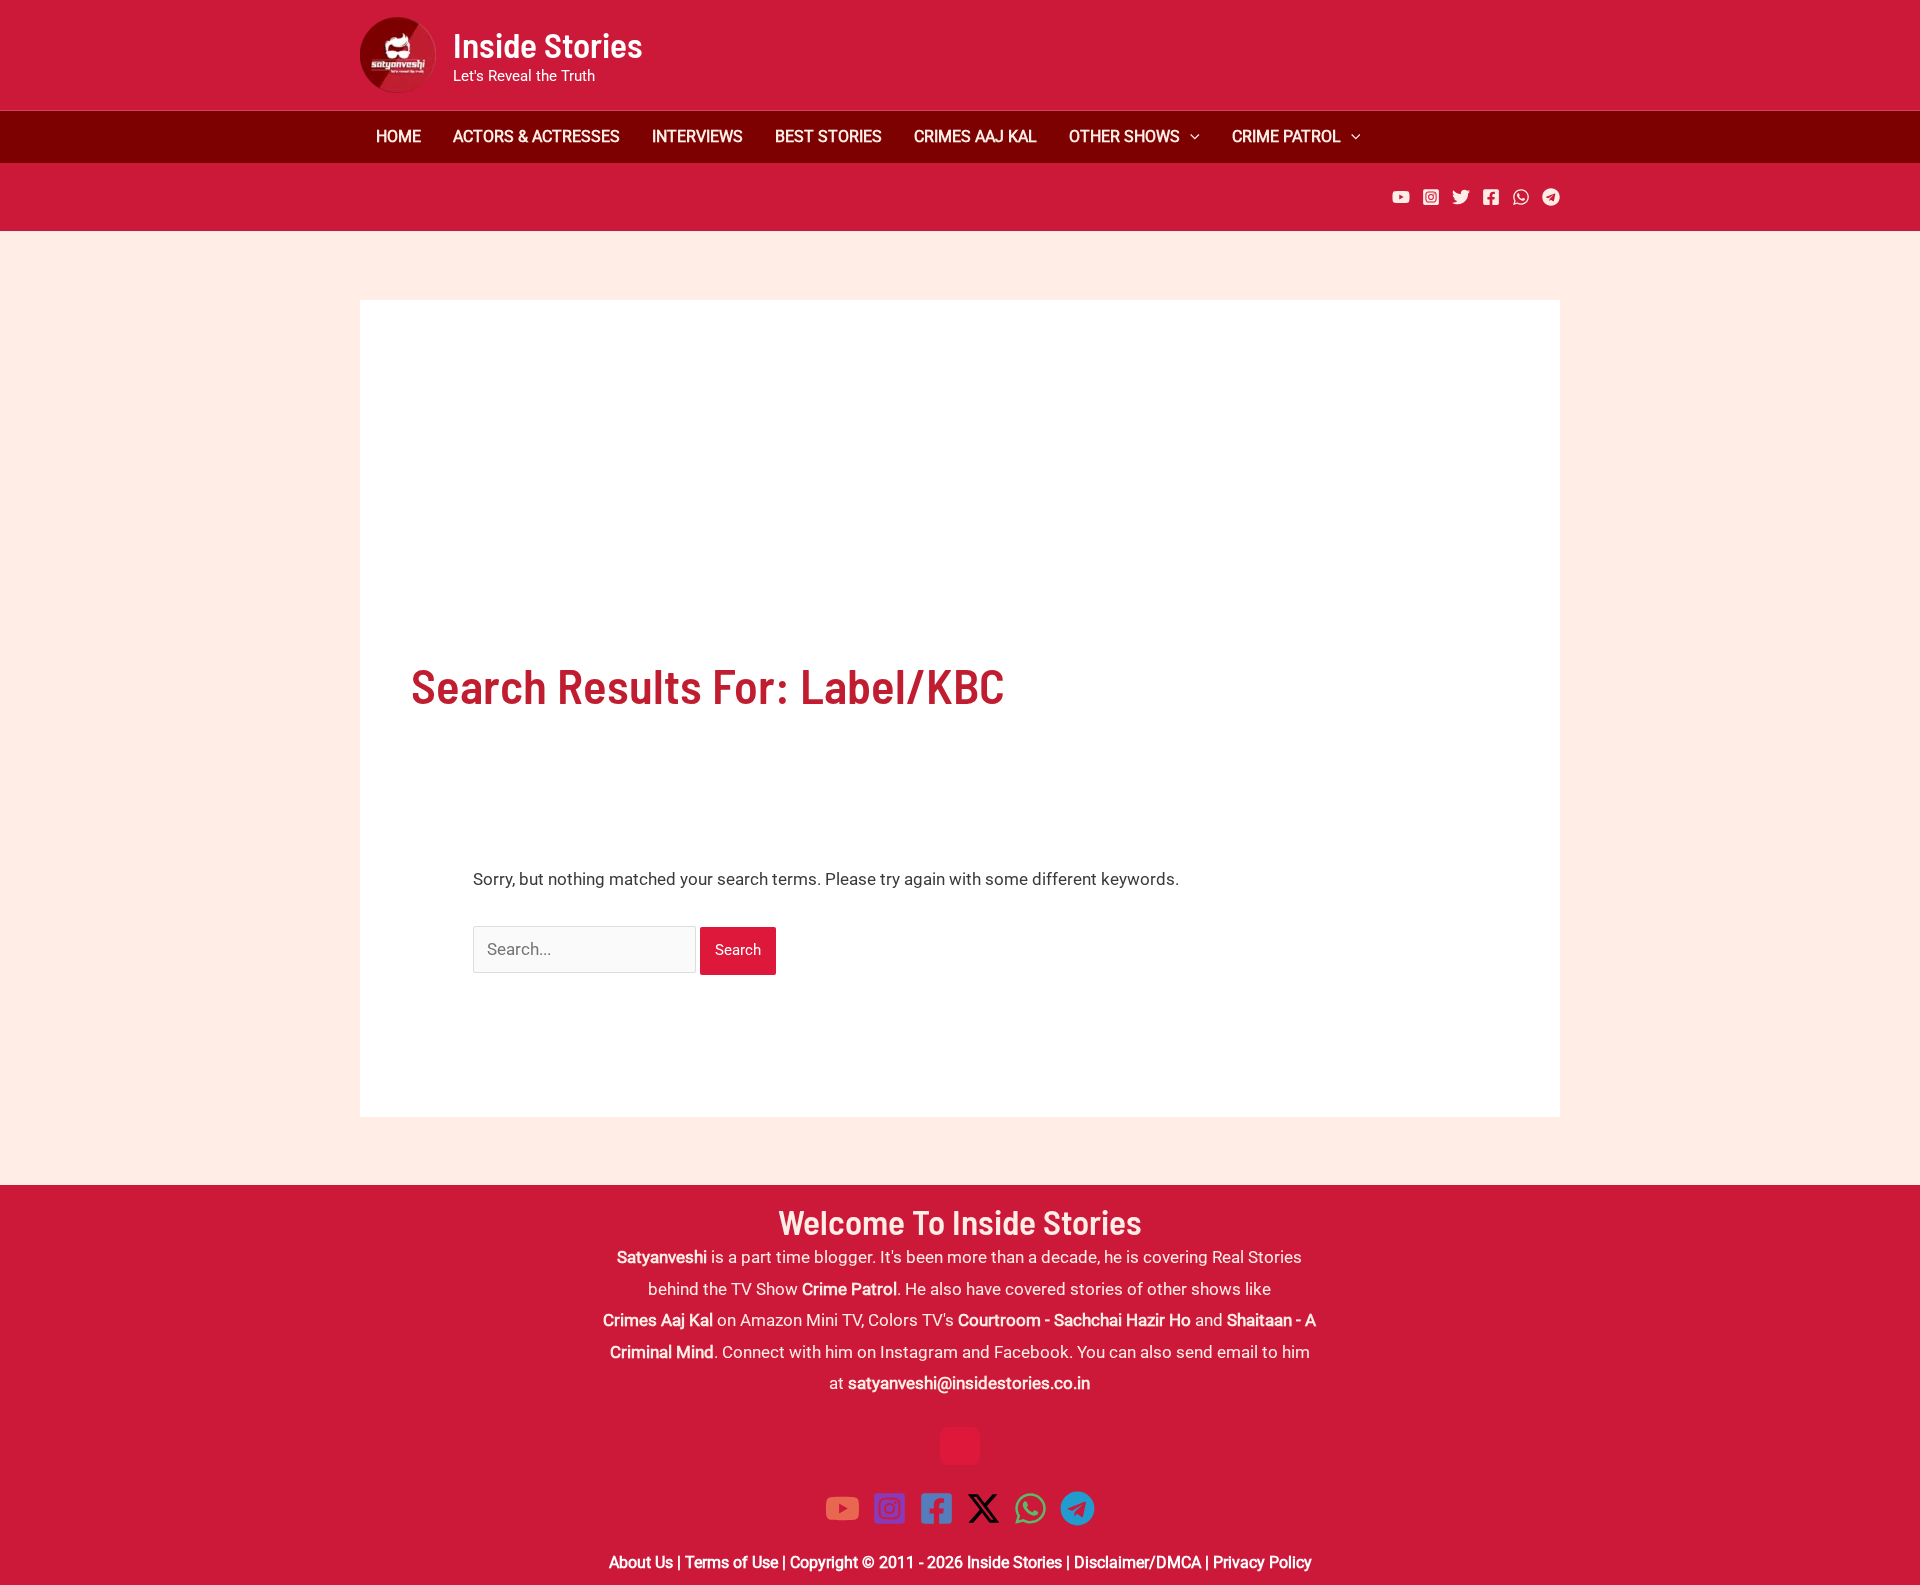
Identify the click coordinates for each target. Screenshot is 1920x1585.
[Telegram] (1551, 197)
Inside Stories (548, 44)
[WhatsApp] (1521, 197)
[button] (1190, 137)
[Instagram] (1431, 197)
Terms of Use (731, 1562)
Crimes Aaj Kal (975, 137)
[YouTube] (1401, 197)
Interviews (697, 137)
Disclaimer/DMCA (1137, 1562)
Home (398, 137)
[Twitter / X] (983, 1508)
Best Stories (828, 137)
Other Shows (1124, 137)
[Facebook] (1491, 197)
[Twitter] (1461, 197)
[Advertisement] (960, 501)
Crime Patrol (1286, 137)
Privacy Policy (1262, 1562)
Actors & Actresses (536, 137)
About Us (641, 1562)
